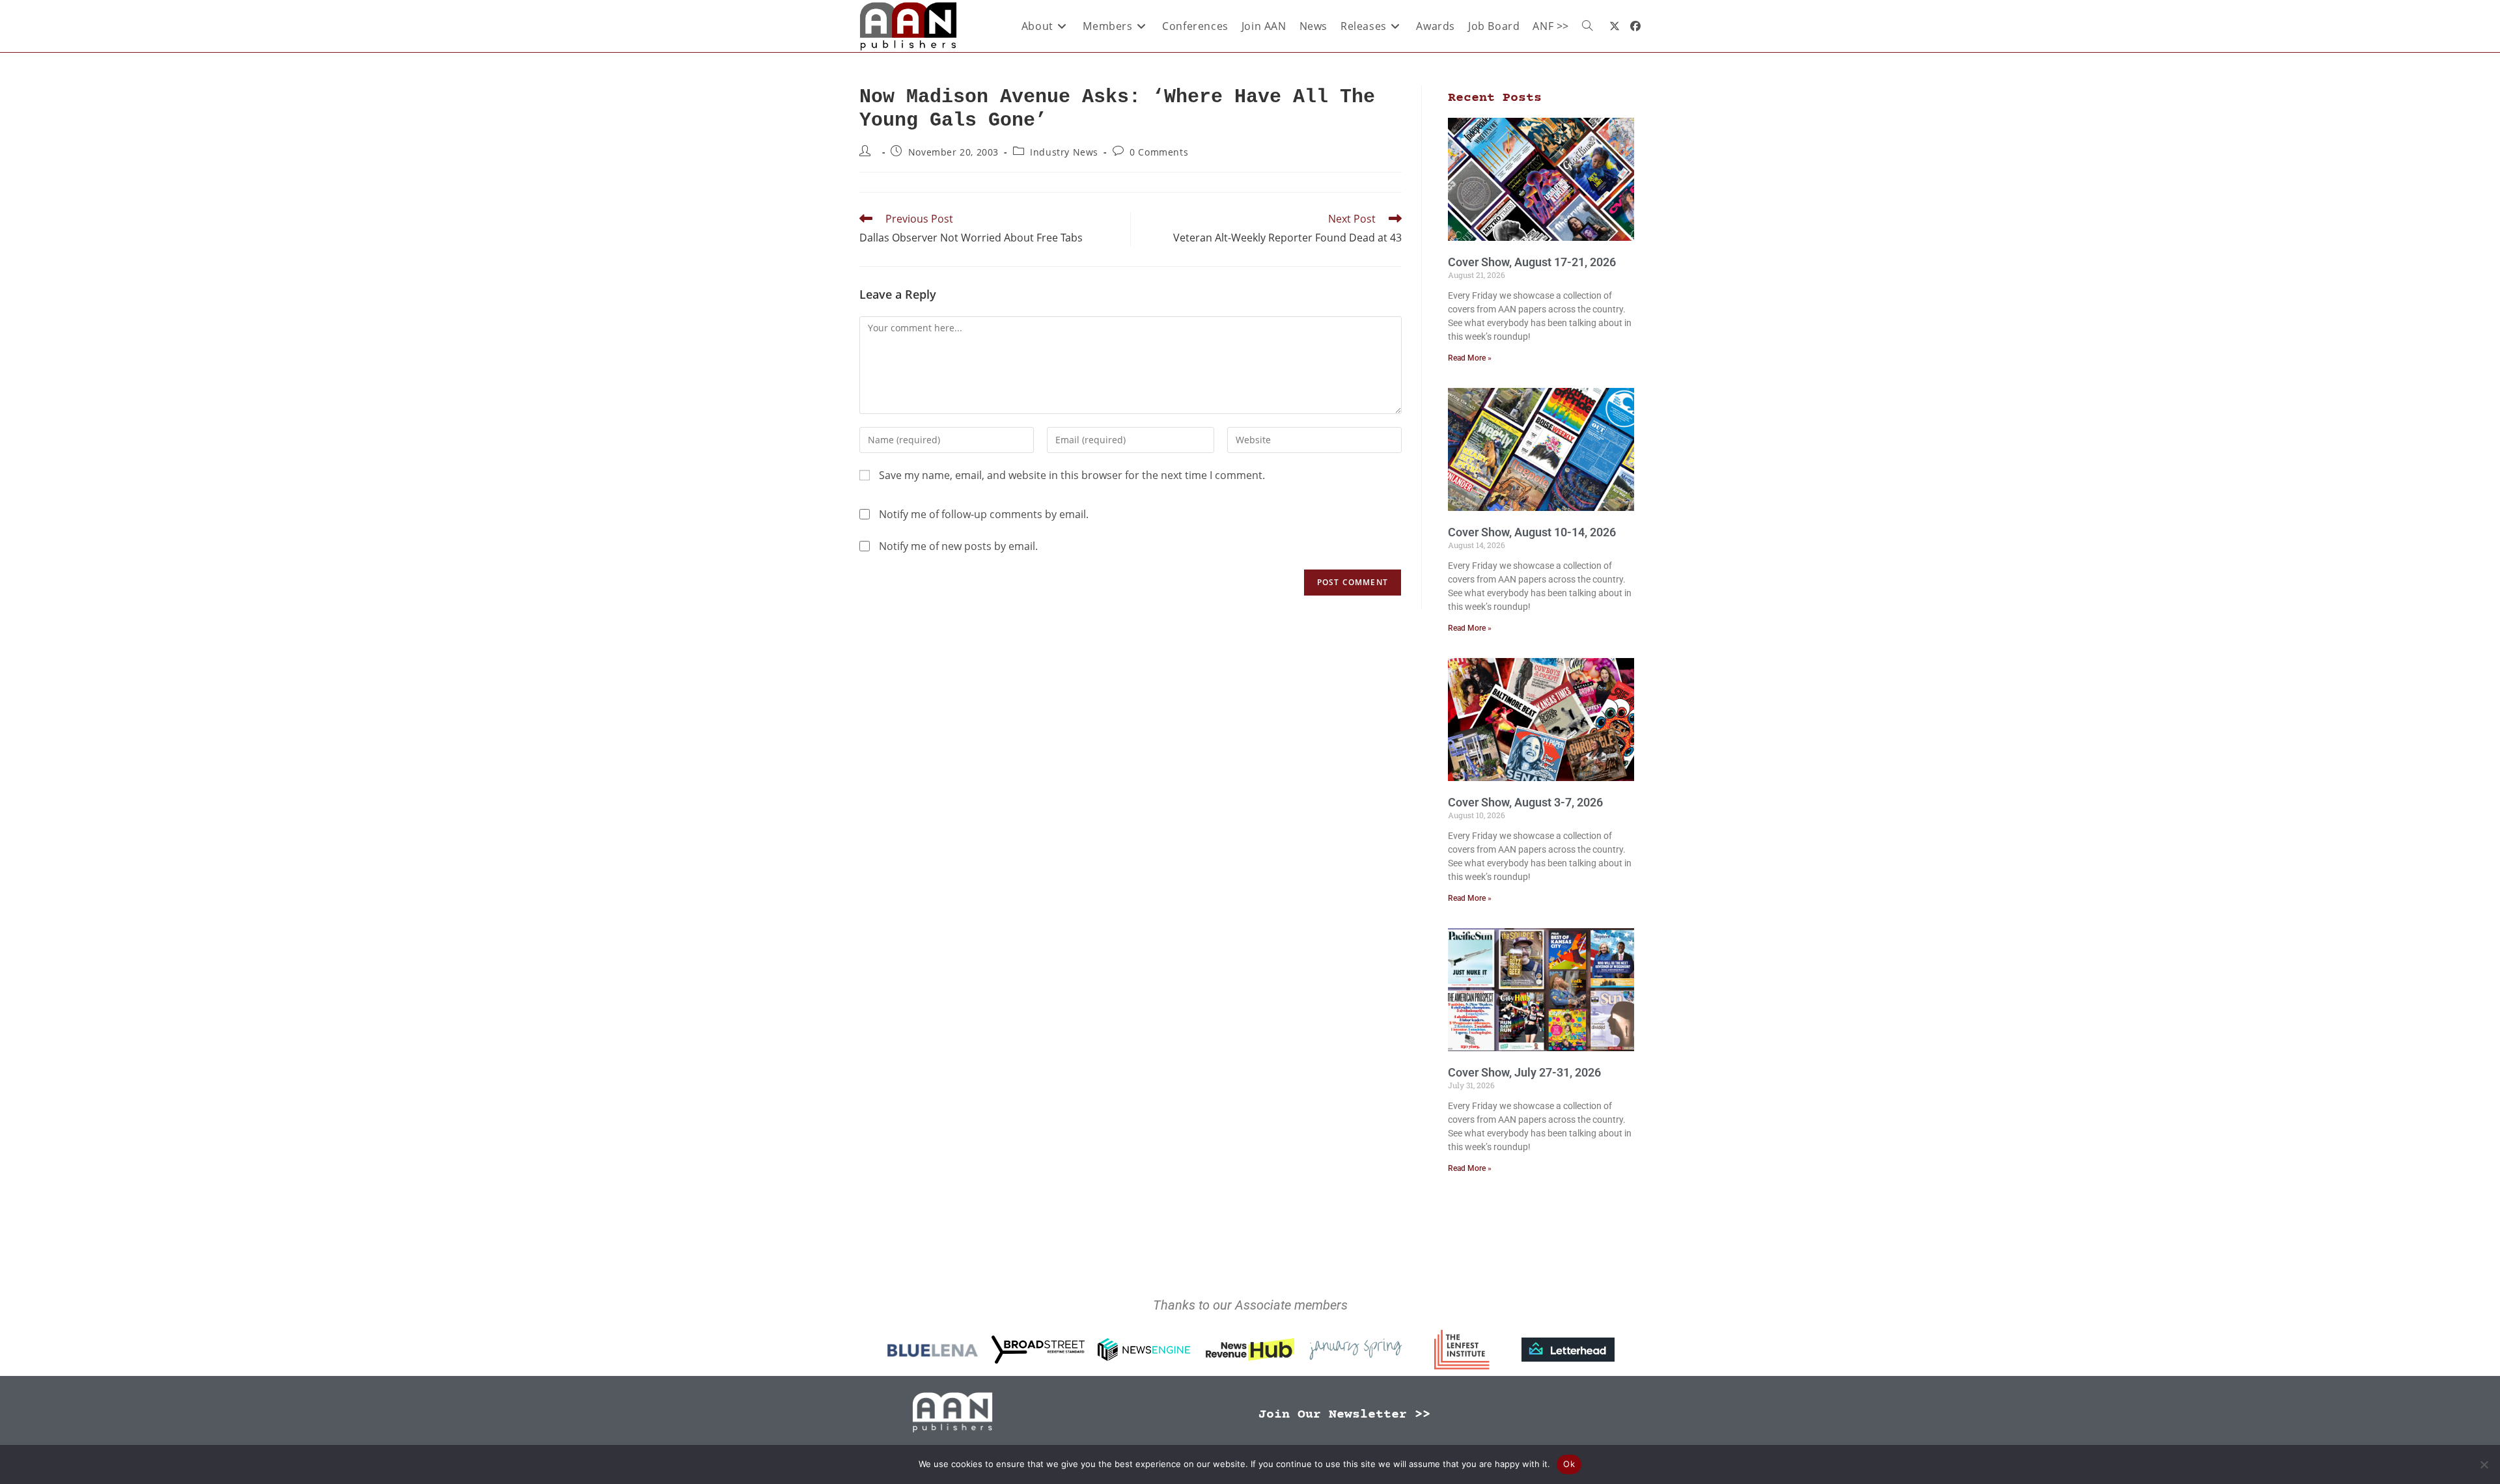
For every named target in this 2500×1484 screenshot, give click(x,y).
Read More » (1470, 358)
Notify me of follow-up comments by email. (984, 514)
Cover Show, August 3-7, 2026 (1525, 802)
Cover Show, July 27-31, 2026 (1524, 1072)
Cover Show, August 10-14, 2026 (1532, 532)
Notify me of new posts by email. (958, 546)
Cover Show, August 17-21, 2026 (1532, 262)
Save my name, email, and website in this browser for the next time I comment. (1072, 475)
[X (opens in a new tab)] (1615, 26)
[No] (2484, 1464)
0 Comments (1159, 152)
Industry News (1064, 152)
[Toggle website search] (1587, 26)
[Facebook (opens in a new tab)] (1635, 26)
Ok (1569, 1464)
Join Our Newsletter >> (1344, 1415)
